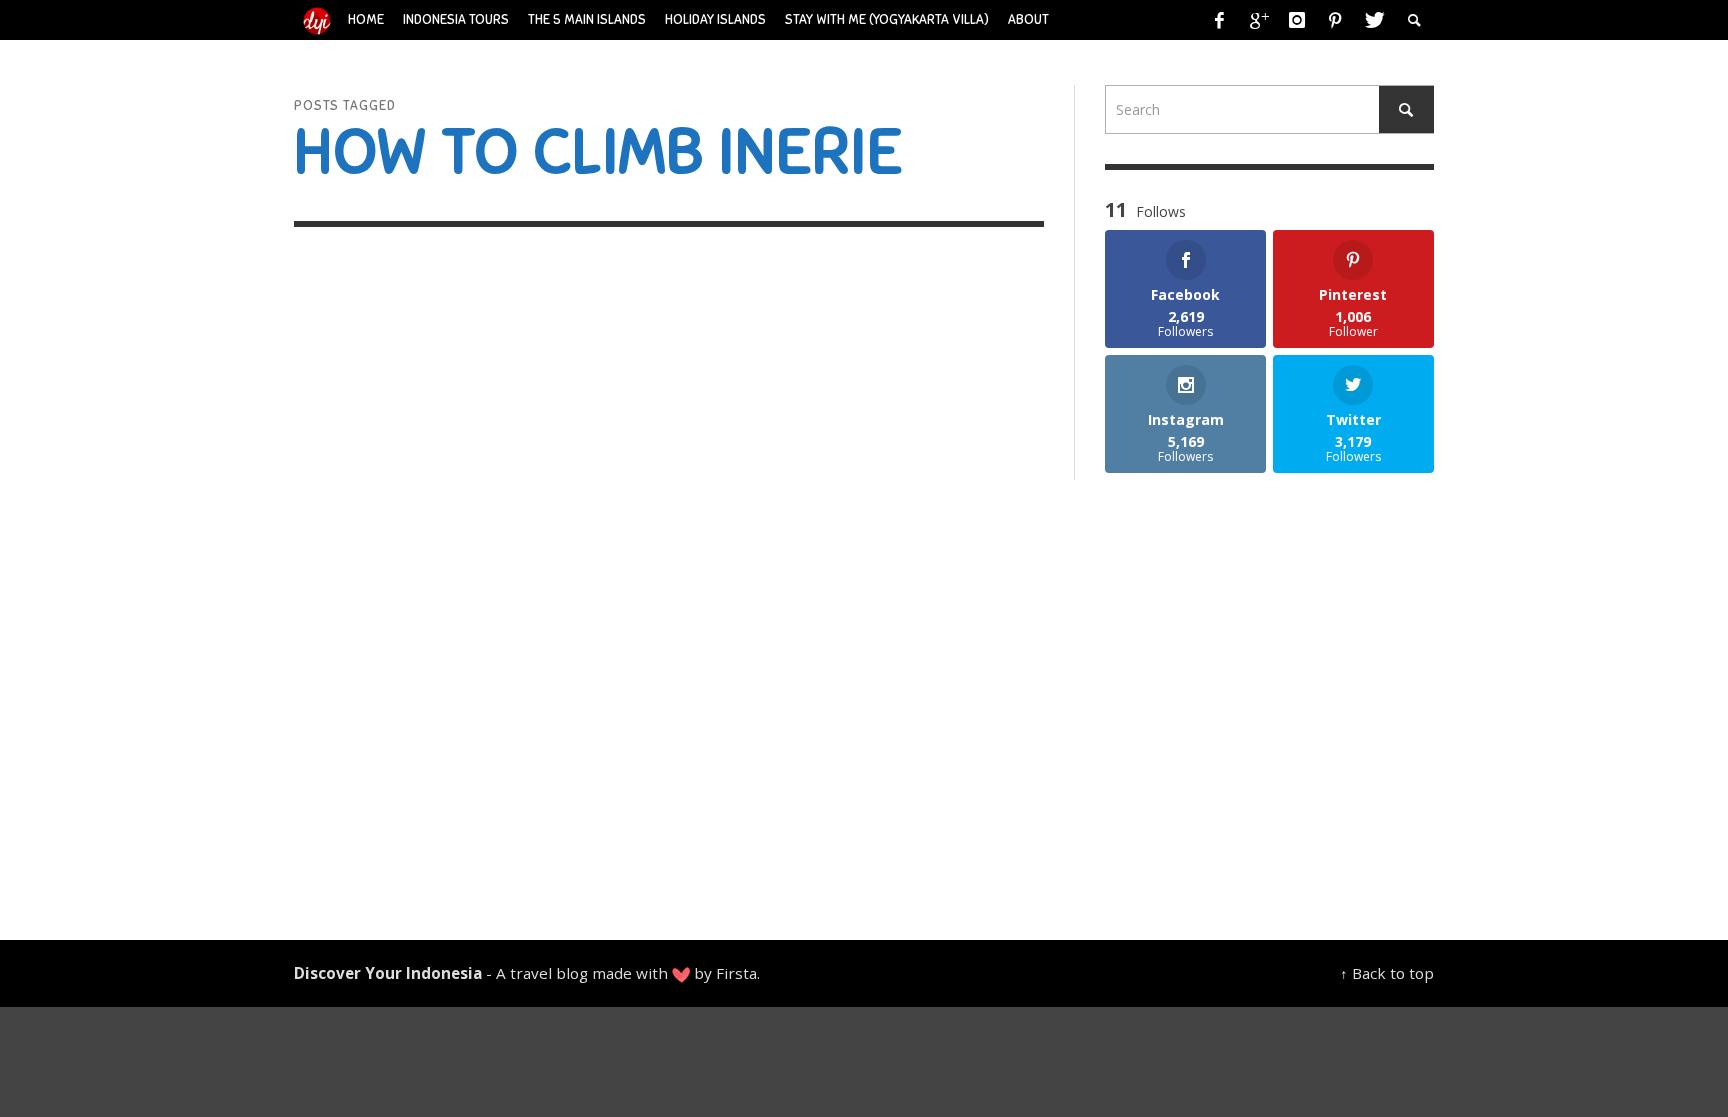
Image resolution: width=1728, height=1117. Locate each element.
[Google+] (1258, 20)
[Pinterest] (1335, 20)
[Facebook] (1220, 20)
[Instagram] (1297, 20)
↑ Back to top (1387, 973)
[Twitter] (1373, 20)
